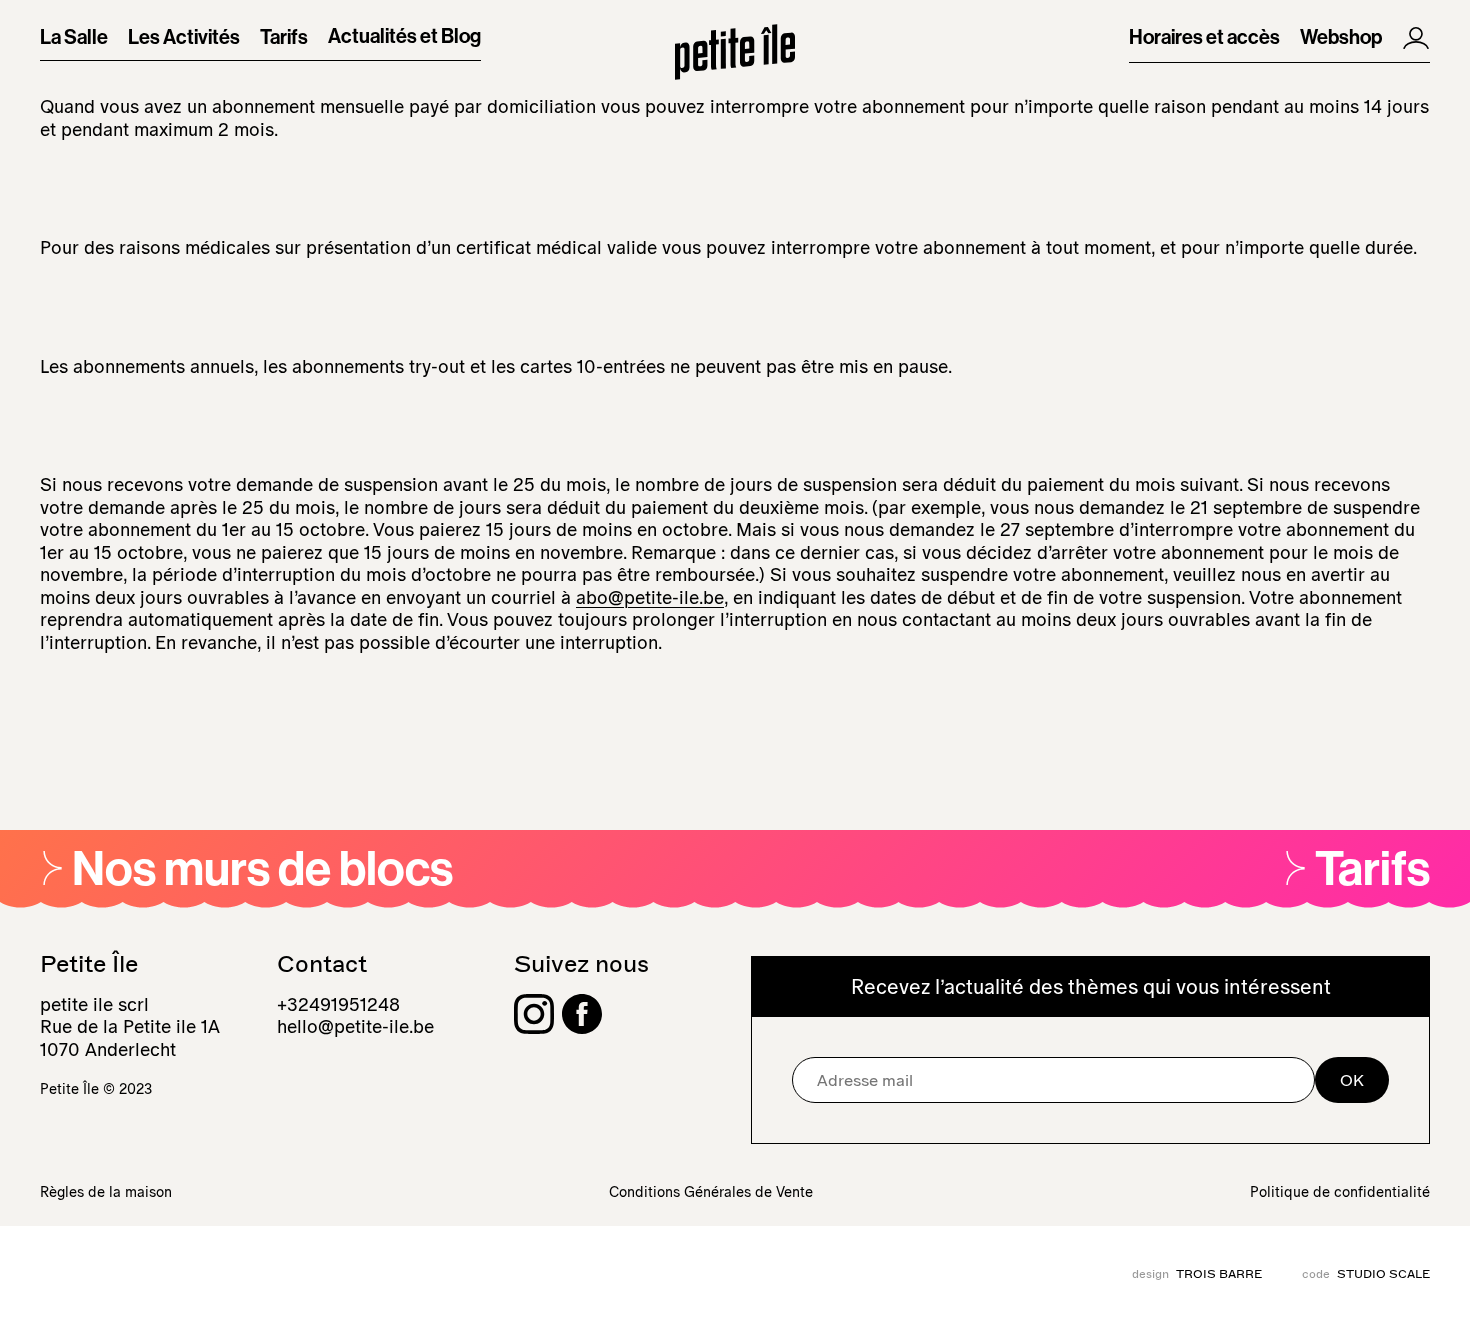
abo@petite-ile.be (650, 597)
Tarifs (284, 38)
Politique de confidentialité (1340, 1192)
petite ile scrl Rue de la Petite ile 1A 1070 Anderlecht (130, 1028)
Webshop (1341, 38)
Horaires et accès (1204, 38)
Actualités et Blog (404, 37)
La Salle (74, 38)
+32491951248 (338, 1004)
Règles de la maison (106, 1192)
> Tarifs (1356, 870)
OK (1352, 1080)
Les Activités (184, 38)
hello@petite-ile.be (355, 1026)
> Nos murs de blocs (246, 870)
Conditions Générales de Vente (711, 1192)
